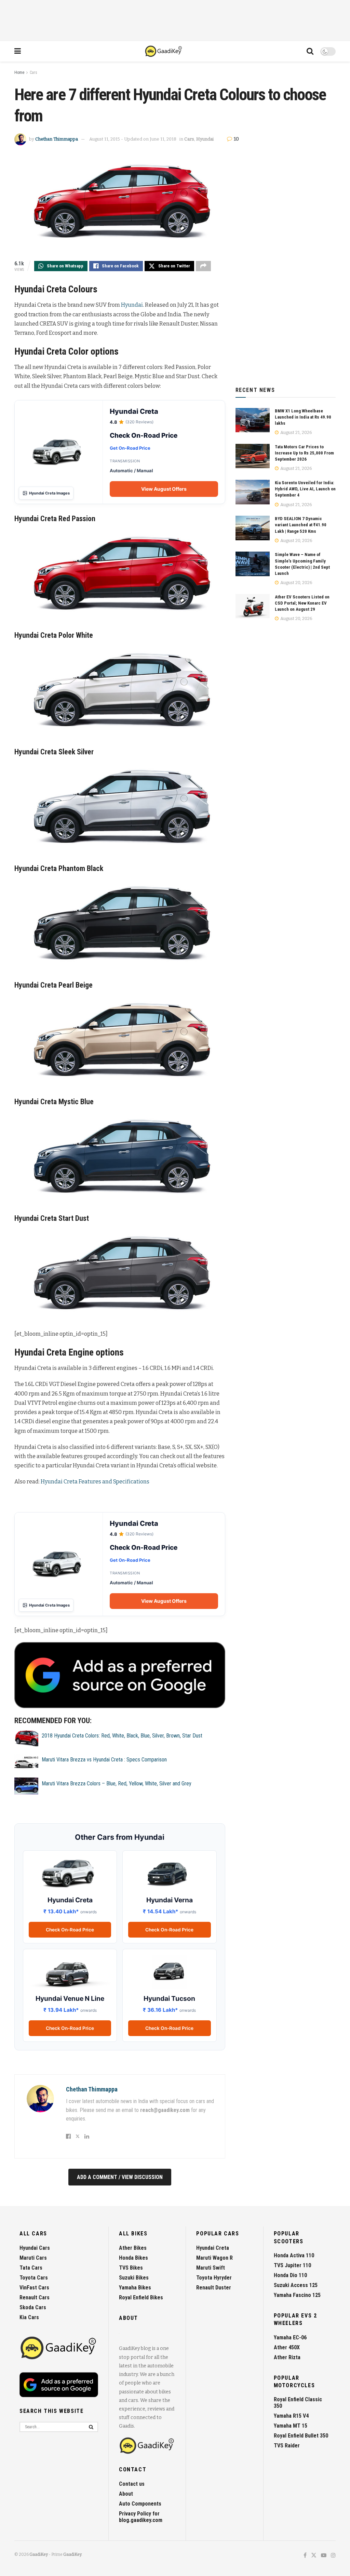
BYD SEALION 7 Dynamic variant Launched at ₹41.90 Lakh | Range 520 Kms (301, 525)
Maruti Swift (211, 2268)
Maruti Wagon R (214, 2258)
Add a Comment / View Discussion (120, 2177)
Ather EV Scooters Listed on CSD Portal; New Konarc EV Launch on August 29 (302, 603)
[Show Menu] (18, 51)
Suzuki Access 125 (296, 2285)
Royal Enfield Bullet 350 (301, 2436)
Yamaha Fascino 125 (297, 2295)
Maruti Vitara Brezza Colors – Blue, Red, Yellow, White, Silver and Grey (117, 1784)
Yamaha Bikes (135, 2288)
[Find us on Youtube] (324, 2556)
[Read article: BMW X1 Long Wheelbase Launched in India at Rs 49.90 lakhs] (253, 420)
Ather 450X (287, 2347)
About (126, 2494)
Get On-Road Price (130, 448)
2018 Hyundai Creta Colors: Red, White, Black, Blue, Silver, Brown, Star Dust (122, 1736)
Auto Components (140, 2504)
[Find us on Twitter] (314, 2556)
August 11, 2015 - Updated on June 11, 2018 (133, 139)
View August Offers (164, 489)
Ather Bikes (133, 2248)
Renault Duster (214, 2288)
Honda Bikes (133, 2258)
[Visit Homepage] (164, 51)
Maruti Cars (33, 2258)
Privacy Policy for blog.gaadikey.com (141, 2517)
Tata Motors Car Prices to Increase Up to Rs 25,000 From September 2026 (304, 453)
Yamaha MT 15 (291, 2426)
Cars (33, 72)
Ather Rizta (287, 2357)
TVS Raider (287, 2446)
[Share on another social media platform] (203, 266)
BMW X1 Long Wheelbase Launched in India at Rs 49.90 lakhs (303, 417)
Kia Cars (29, 2317)
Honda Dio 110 (290, 2275)
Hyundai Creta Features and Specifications (95, 1482)
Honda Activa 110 (294, 2255)
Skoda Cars (33, 2307)
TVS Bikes (131, 2268)
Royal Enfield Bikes (141, 2297)
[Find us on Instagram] (333, 2556)
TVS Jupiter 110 (292, 2265)
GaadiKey (39, 2554)
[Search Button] (310, 51)
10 (236, 139)
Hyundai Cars (35, 2248)
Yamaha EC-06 (290, 2337)
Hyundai (205, 139)
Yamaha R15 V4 (291, 2416)
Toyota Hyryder (214, 2278)
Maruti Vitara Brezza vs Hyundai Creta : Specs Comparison (104, 1760)
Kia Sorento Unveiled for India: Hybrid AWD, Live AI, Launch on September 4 (305, 489)
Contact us (132, 2484)
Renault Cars (35, 2297)
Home (19, 72)
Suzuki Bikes (134, 2278)
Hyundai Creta (213, 2248)
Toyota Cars (34, 2278)
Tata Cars (31, 2268)
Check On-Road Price (70, 1930)
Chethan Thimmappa (57, 139)
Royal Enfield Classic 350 (298, 2403)
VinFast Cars (34, 2288)
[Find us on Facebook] (305, 2556)
